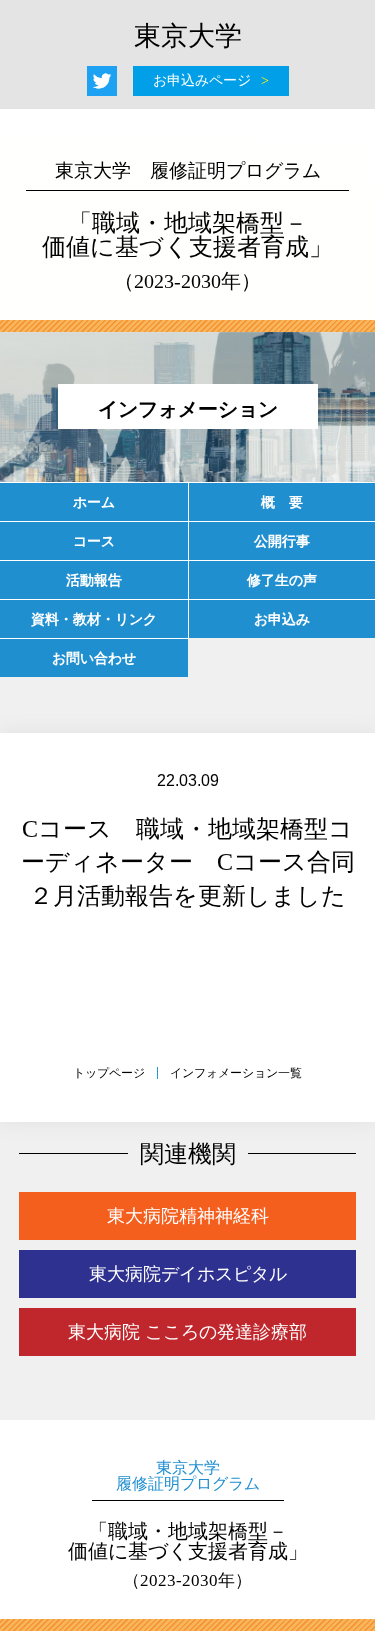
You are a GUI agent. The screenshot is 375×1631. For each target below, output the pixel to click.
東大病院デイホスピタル (188, 1274)
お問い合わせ (94, 658)
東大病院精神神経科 (188, 1216)
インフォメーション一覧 (236, 1073)
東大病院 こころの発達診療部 (187, 1332)
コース (94, 541)
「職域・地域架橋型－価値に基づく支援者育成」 (187, 226)
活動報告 (94, 580)
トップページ (109, 1073)
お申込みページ (202, 80)
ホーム (94, 502)
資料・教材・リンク (94, 619)
